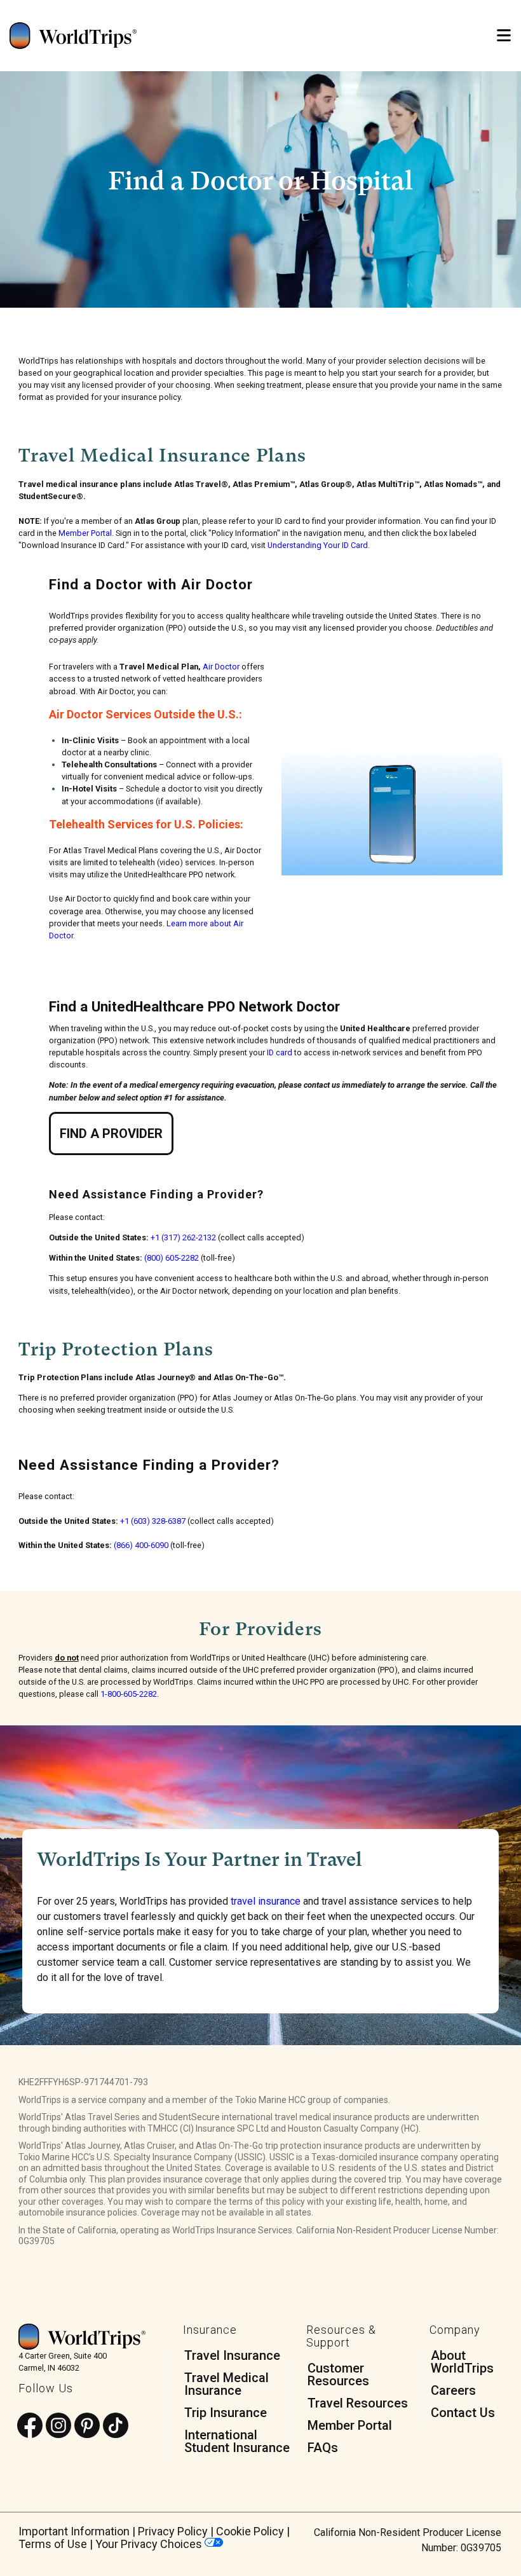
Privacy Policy (173, 2531)
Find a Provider (111, 1134)
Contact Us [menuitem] (463, 2413)
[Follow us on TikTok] (116, 2426)
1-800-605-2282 (129, 1694)
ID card (280, 1052)
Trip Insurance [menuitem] (226, 2413)
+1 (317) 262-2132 (183, 1237)
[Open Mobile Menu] (504, 36)
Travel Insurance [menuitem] (232, 2355)
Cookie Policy (250, 2531)
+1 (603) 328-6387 (153, 1521)
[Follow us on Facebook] (30, 2426)
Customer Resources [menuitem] (338, 2374)
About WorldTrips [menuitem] (462, 2362)
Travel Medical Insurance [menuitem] (227, 2384)
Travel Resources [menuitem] (358, 2403)
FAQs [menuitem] (323, 2448)
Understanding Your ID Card (318, 545)
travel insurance (266, 1901)
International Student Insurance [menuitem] (237, 2441)
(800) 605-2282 (172, 1258)
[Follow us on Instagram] (58, 2426)
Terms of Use (53, 2544)
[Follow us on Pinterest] (87, 2426)
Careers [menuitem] (453, 2390)
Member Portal (85, 533)
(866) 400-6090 (141, 1545)
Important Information (74, 2531)
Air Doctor (221, 667)
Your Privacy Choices (150, 2544)
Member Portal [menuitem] (350, 2425)
